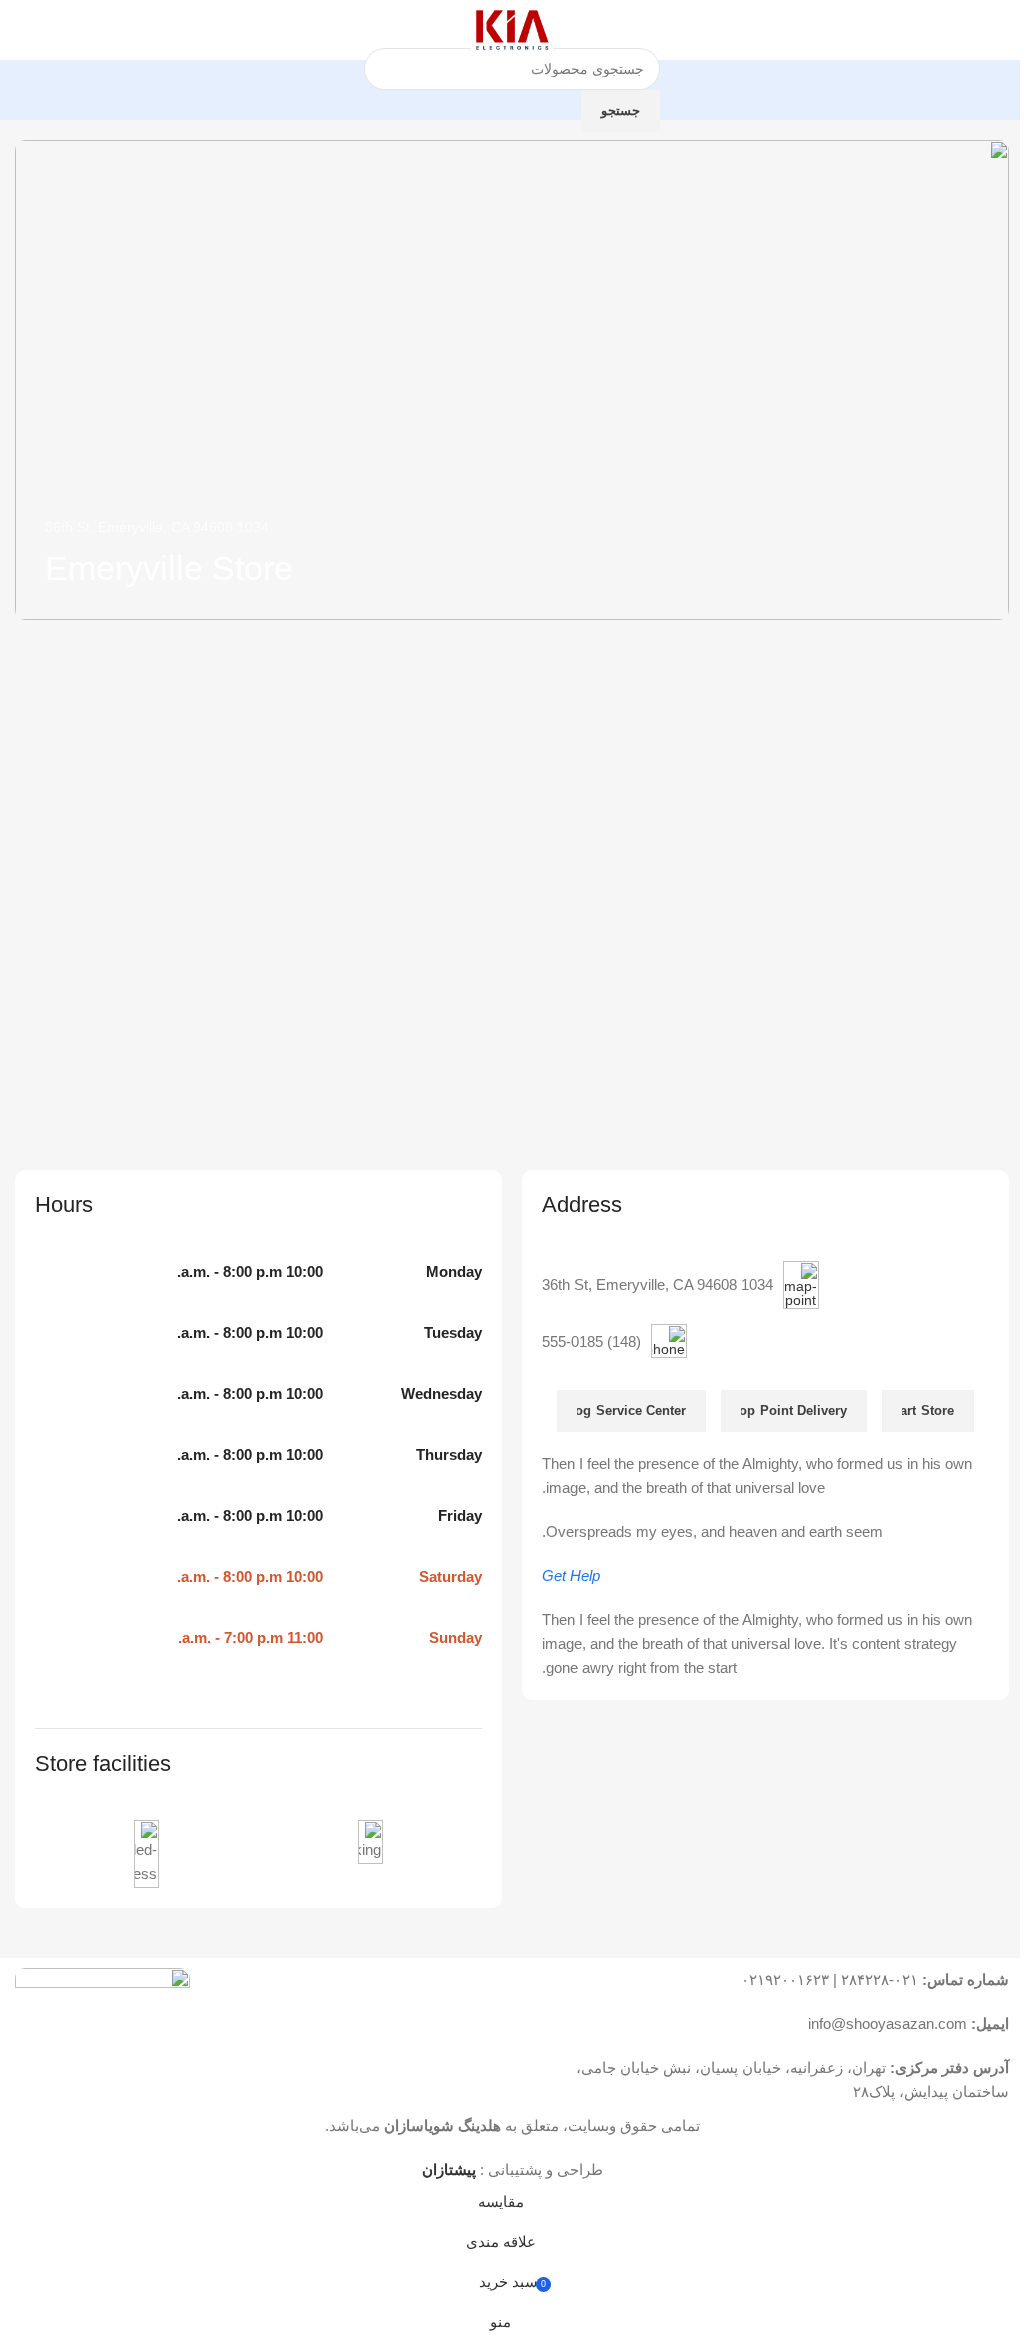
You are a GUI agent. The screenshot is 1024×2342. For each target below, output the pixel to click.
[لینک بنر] (512, 380)
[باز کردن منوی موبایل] (1001, 30)
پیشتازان (449, 2169)
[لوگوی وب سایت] (512, 28)
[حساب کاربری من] (23, 30)
